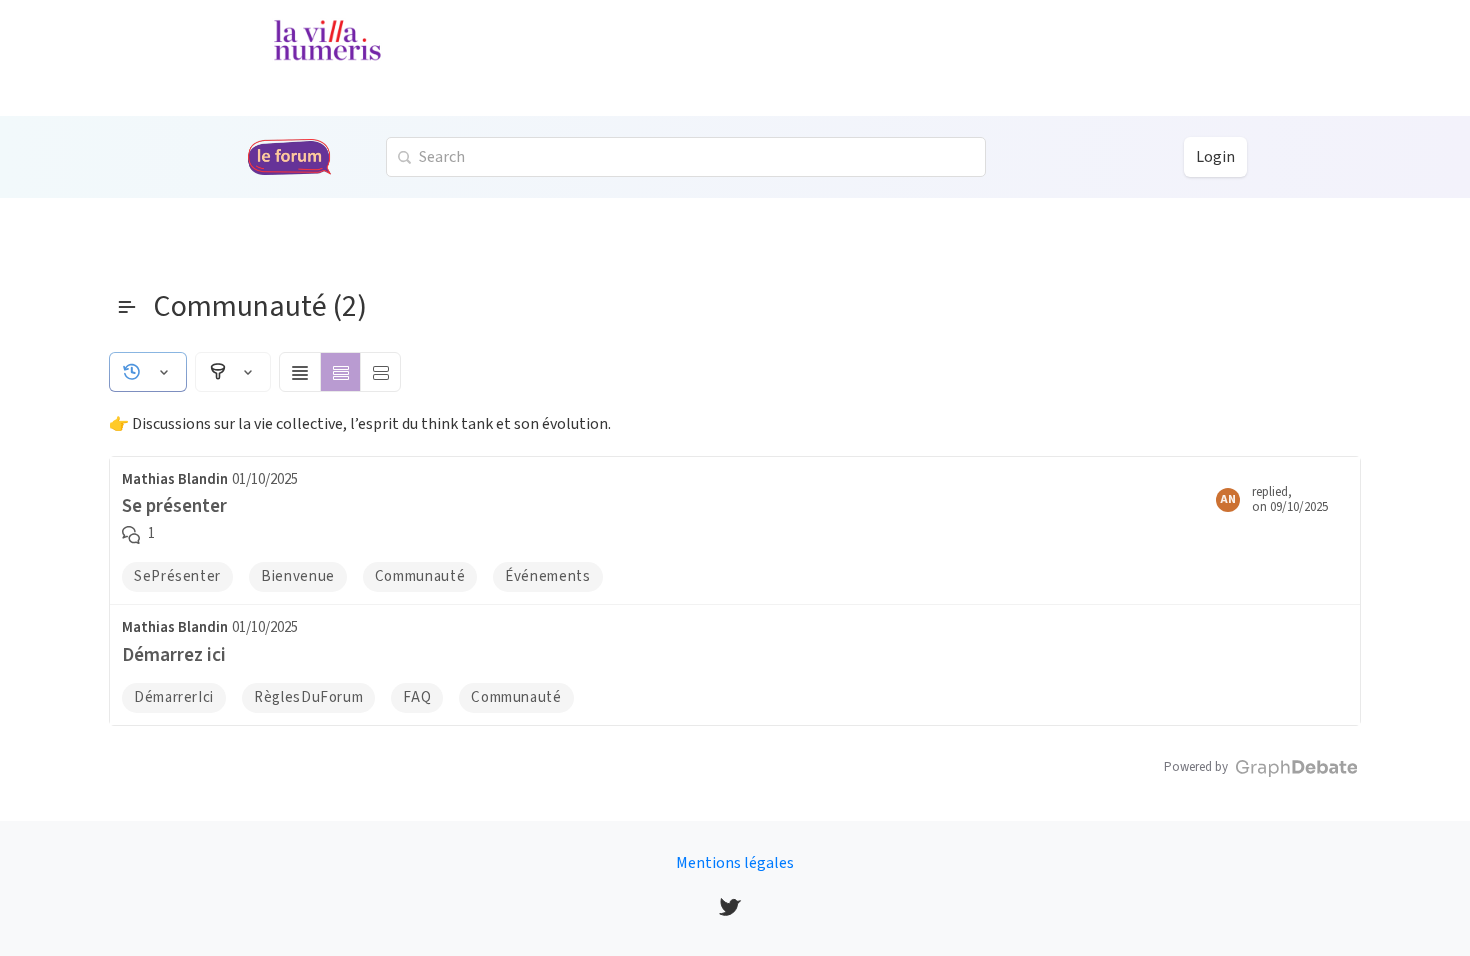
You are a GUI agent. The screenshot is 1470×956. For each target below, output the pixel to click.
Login (1215, 157)
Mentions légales (735, 863)
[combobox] (686, 157)
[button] (148, 372)
